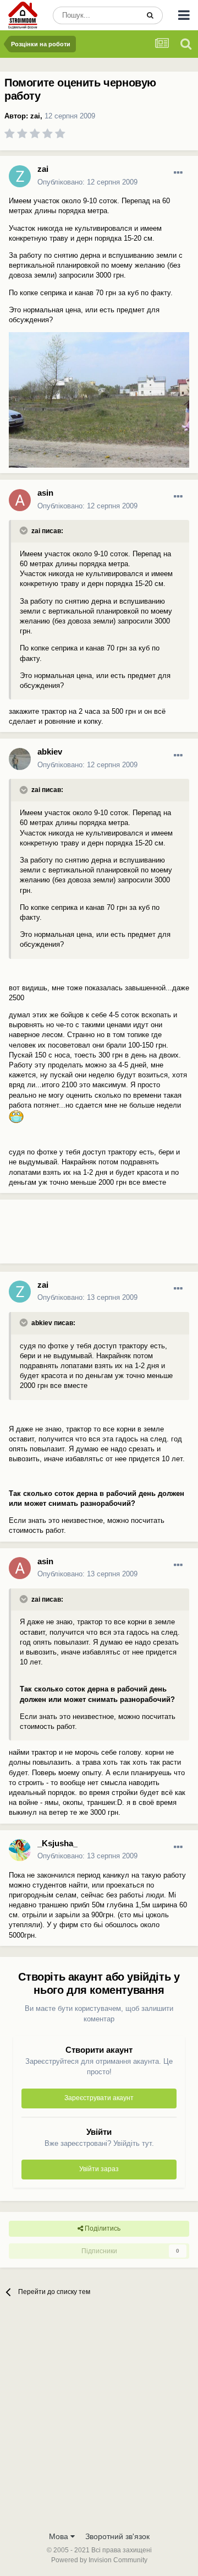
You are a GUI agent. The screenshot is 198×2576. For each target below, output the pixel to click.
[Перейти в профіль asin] (20, 500)
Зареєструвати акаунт (99, 2098)
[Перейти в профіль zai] (20, 176)
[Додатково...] (178, 173)
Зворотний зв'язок (117, 2536)
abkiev (50, 752)
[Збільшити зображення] (16, 1116)
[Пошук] (150, 15)
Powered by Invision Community (99, 2560)
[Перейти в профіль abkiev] (20, 759)
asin (45, 493)
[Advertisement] (88, 1236)
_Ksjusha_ (57, 1843)
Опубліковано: (87, 182)
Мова (60, 2536)
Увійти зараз (99, 2169)
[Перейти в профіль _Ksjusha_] (20, 1850)
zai (35, 116)
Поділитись (102, 2228)
